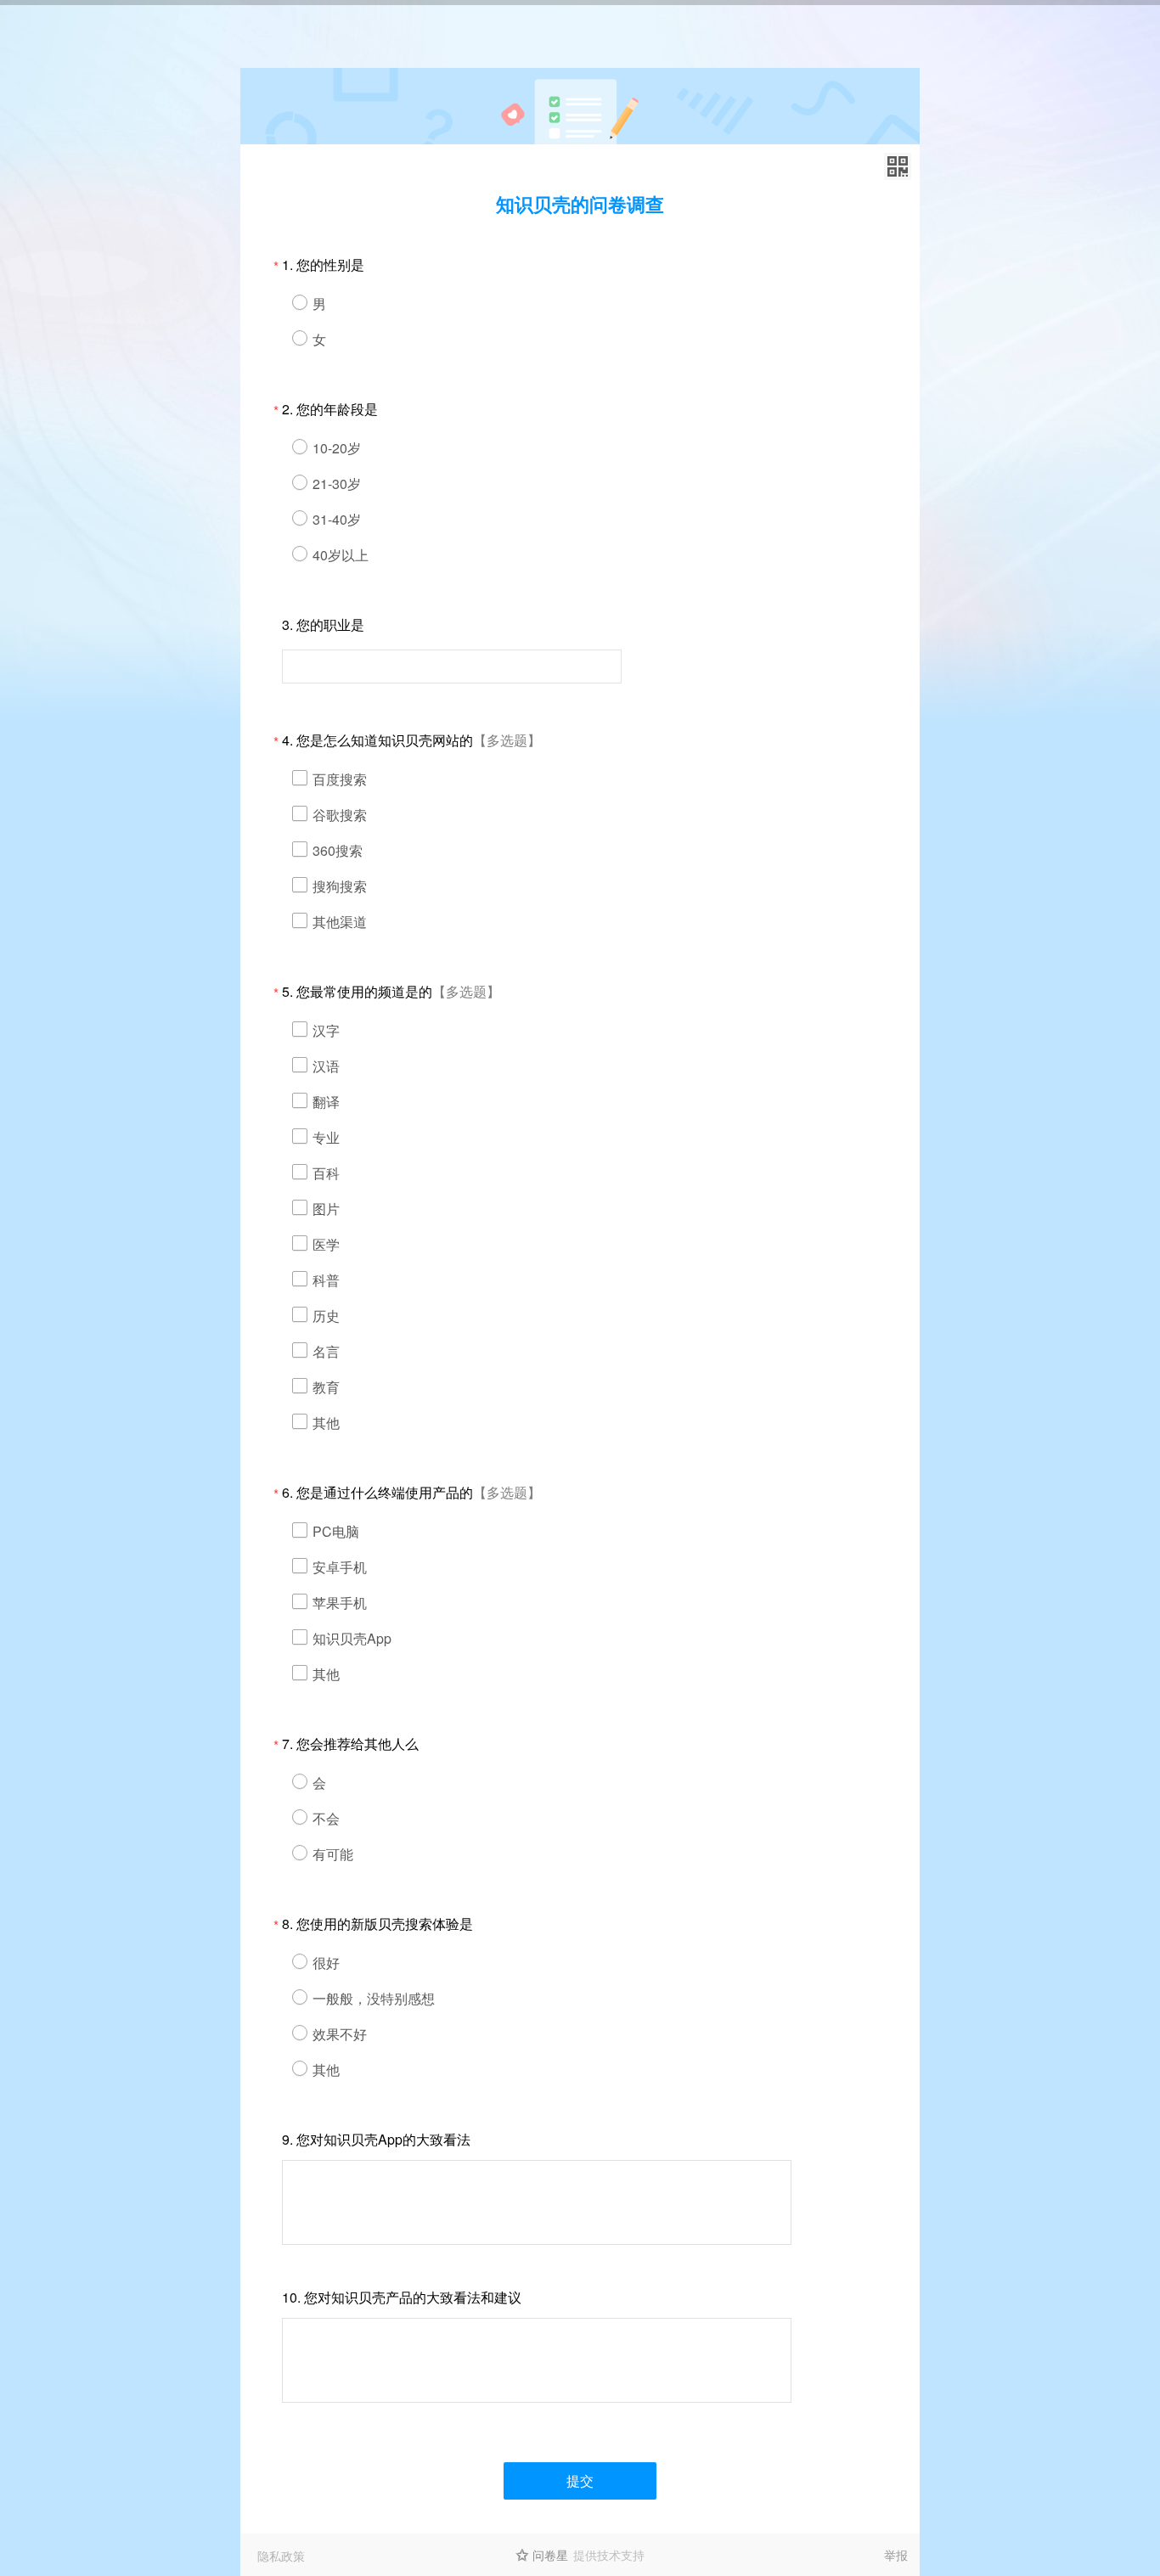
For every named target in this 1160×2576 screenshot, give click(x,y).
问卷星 (550, 2555)
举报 (896, 2555)
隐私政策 (281, 2556)
